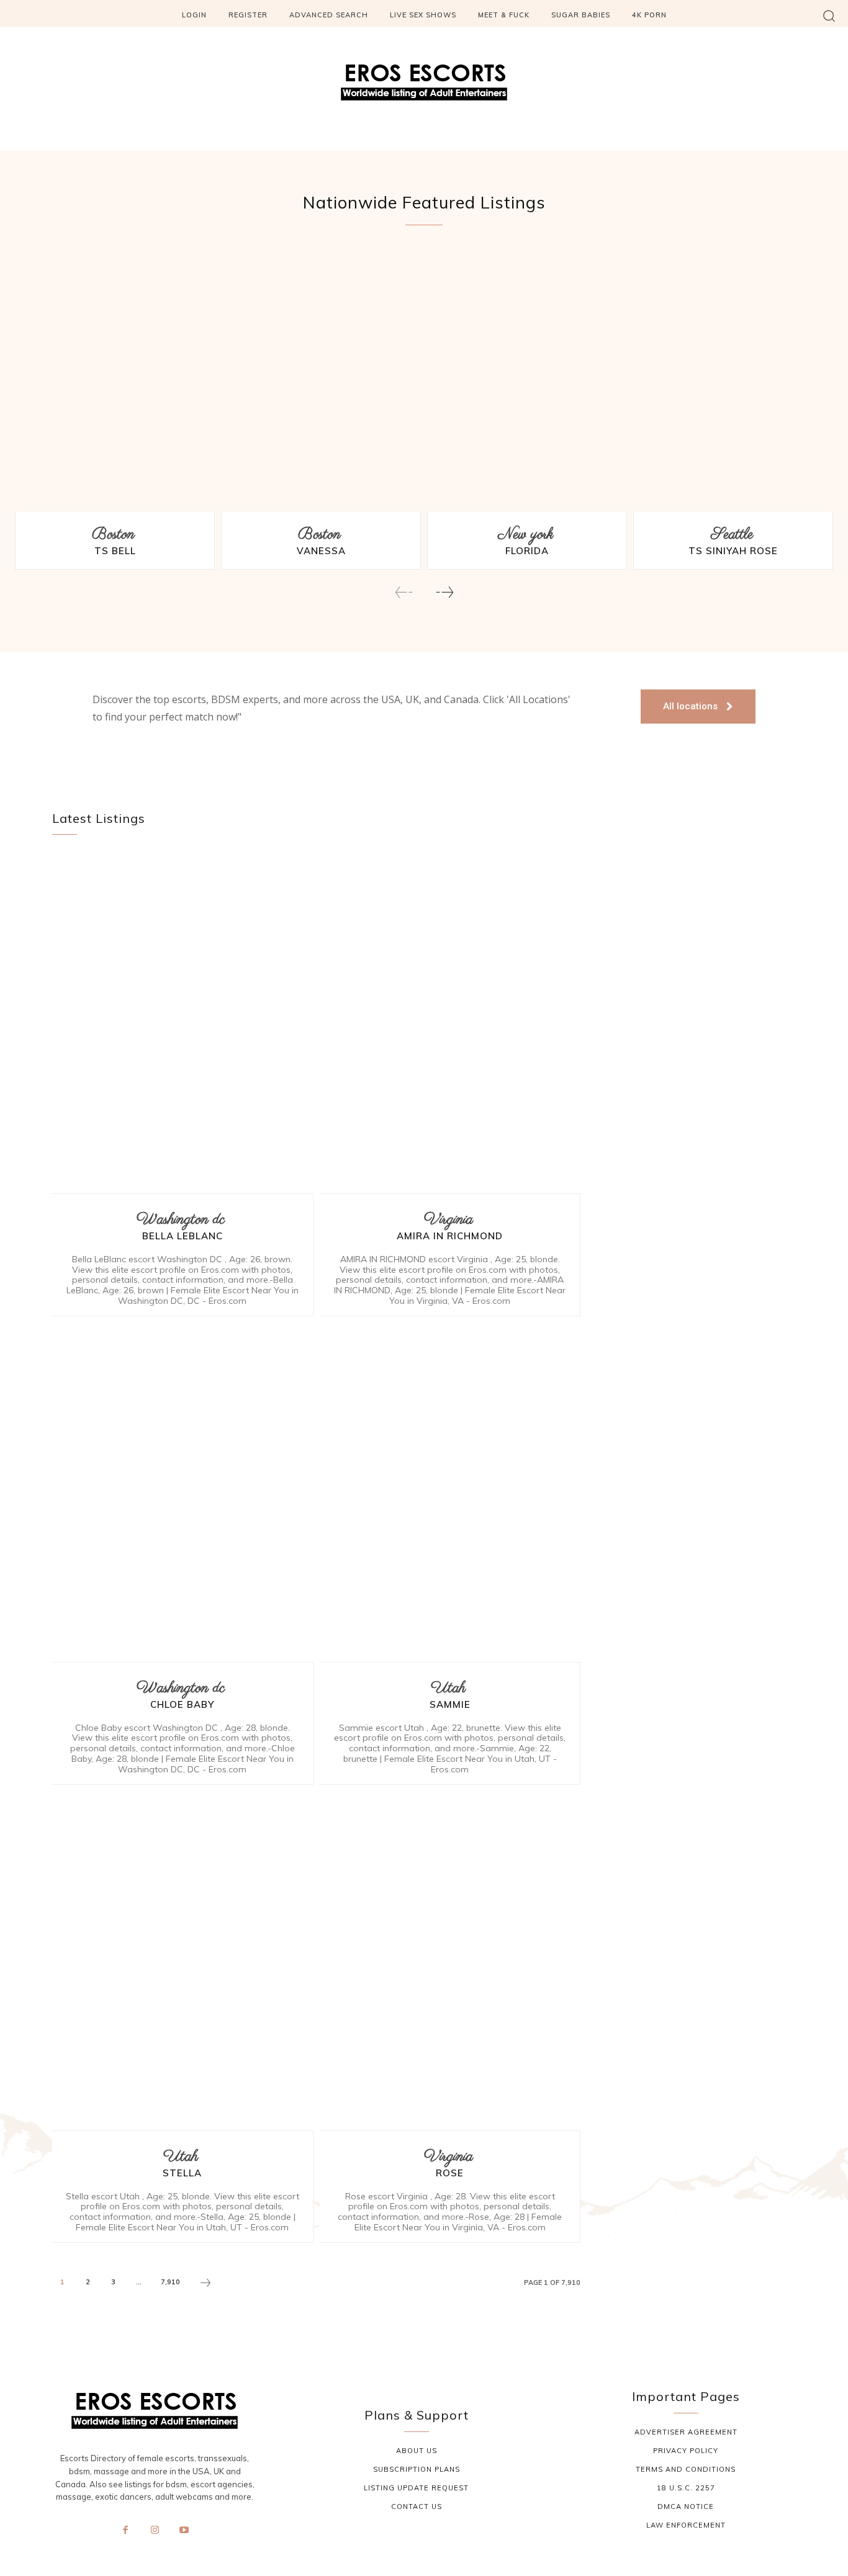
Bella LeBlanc (183, 1236)
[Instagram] (155, 2531)
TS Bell (115, 551)
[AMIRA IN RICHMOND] (450, 1024)
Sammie (450, 1704)
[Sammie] (450, 1492)
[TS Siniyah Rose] (733, 382)
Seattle (732, 535)
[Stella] (183, 1961)
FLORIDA (527, 551)
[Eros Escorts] (424, 86)
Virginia (449, 1220)
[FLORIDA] (527, 382)
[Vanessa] (321, 382)
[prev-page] (404, 592)
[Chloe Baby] (183, 1492)
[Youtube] (184, 2531)
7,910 (170, 2282)
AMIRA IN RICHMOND (450, 1236)
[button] (829, 15)
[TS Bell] (115, 382)
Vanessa (321, 551)
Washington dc (181, 1220)
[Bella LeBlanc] (183, 1024)
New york (525, 535)
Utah (448, 1688)
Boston (113, 535)
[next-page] (444, 592)
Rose (450, 2173)
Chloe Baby (182, 1704)
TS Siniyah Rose (733, 551)
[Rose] (450, 1961)
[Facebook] (125, 2531)
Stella (182, 2173)
